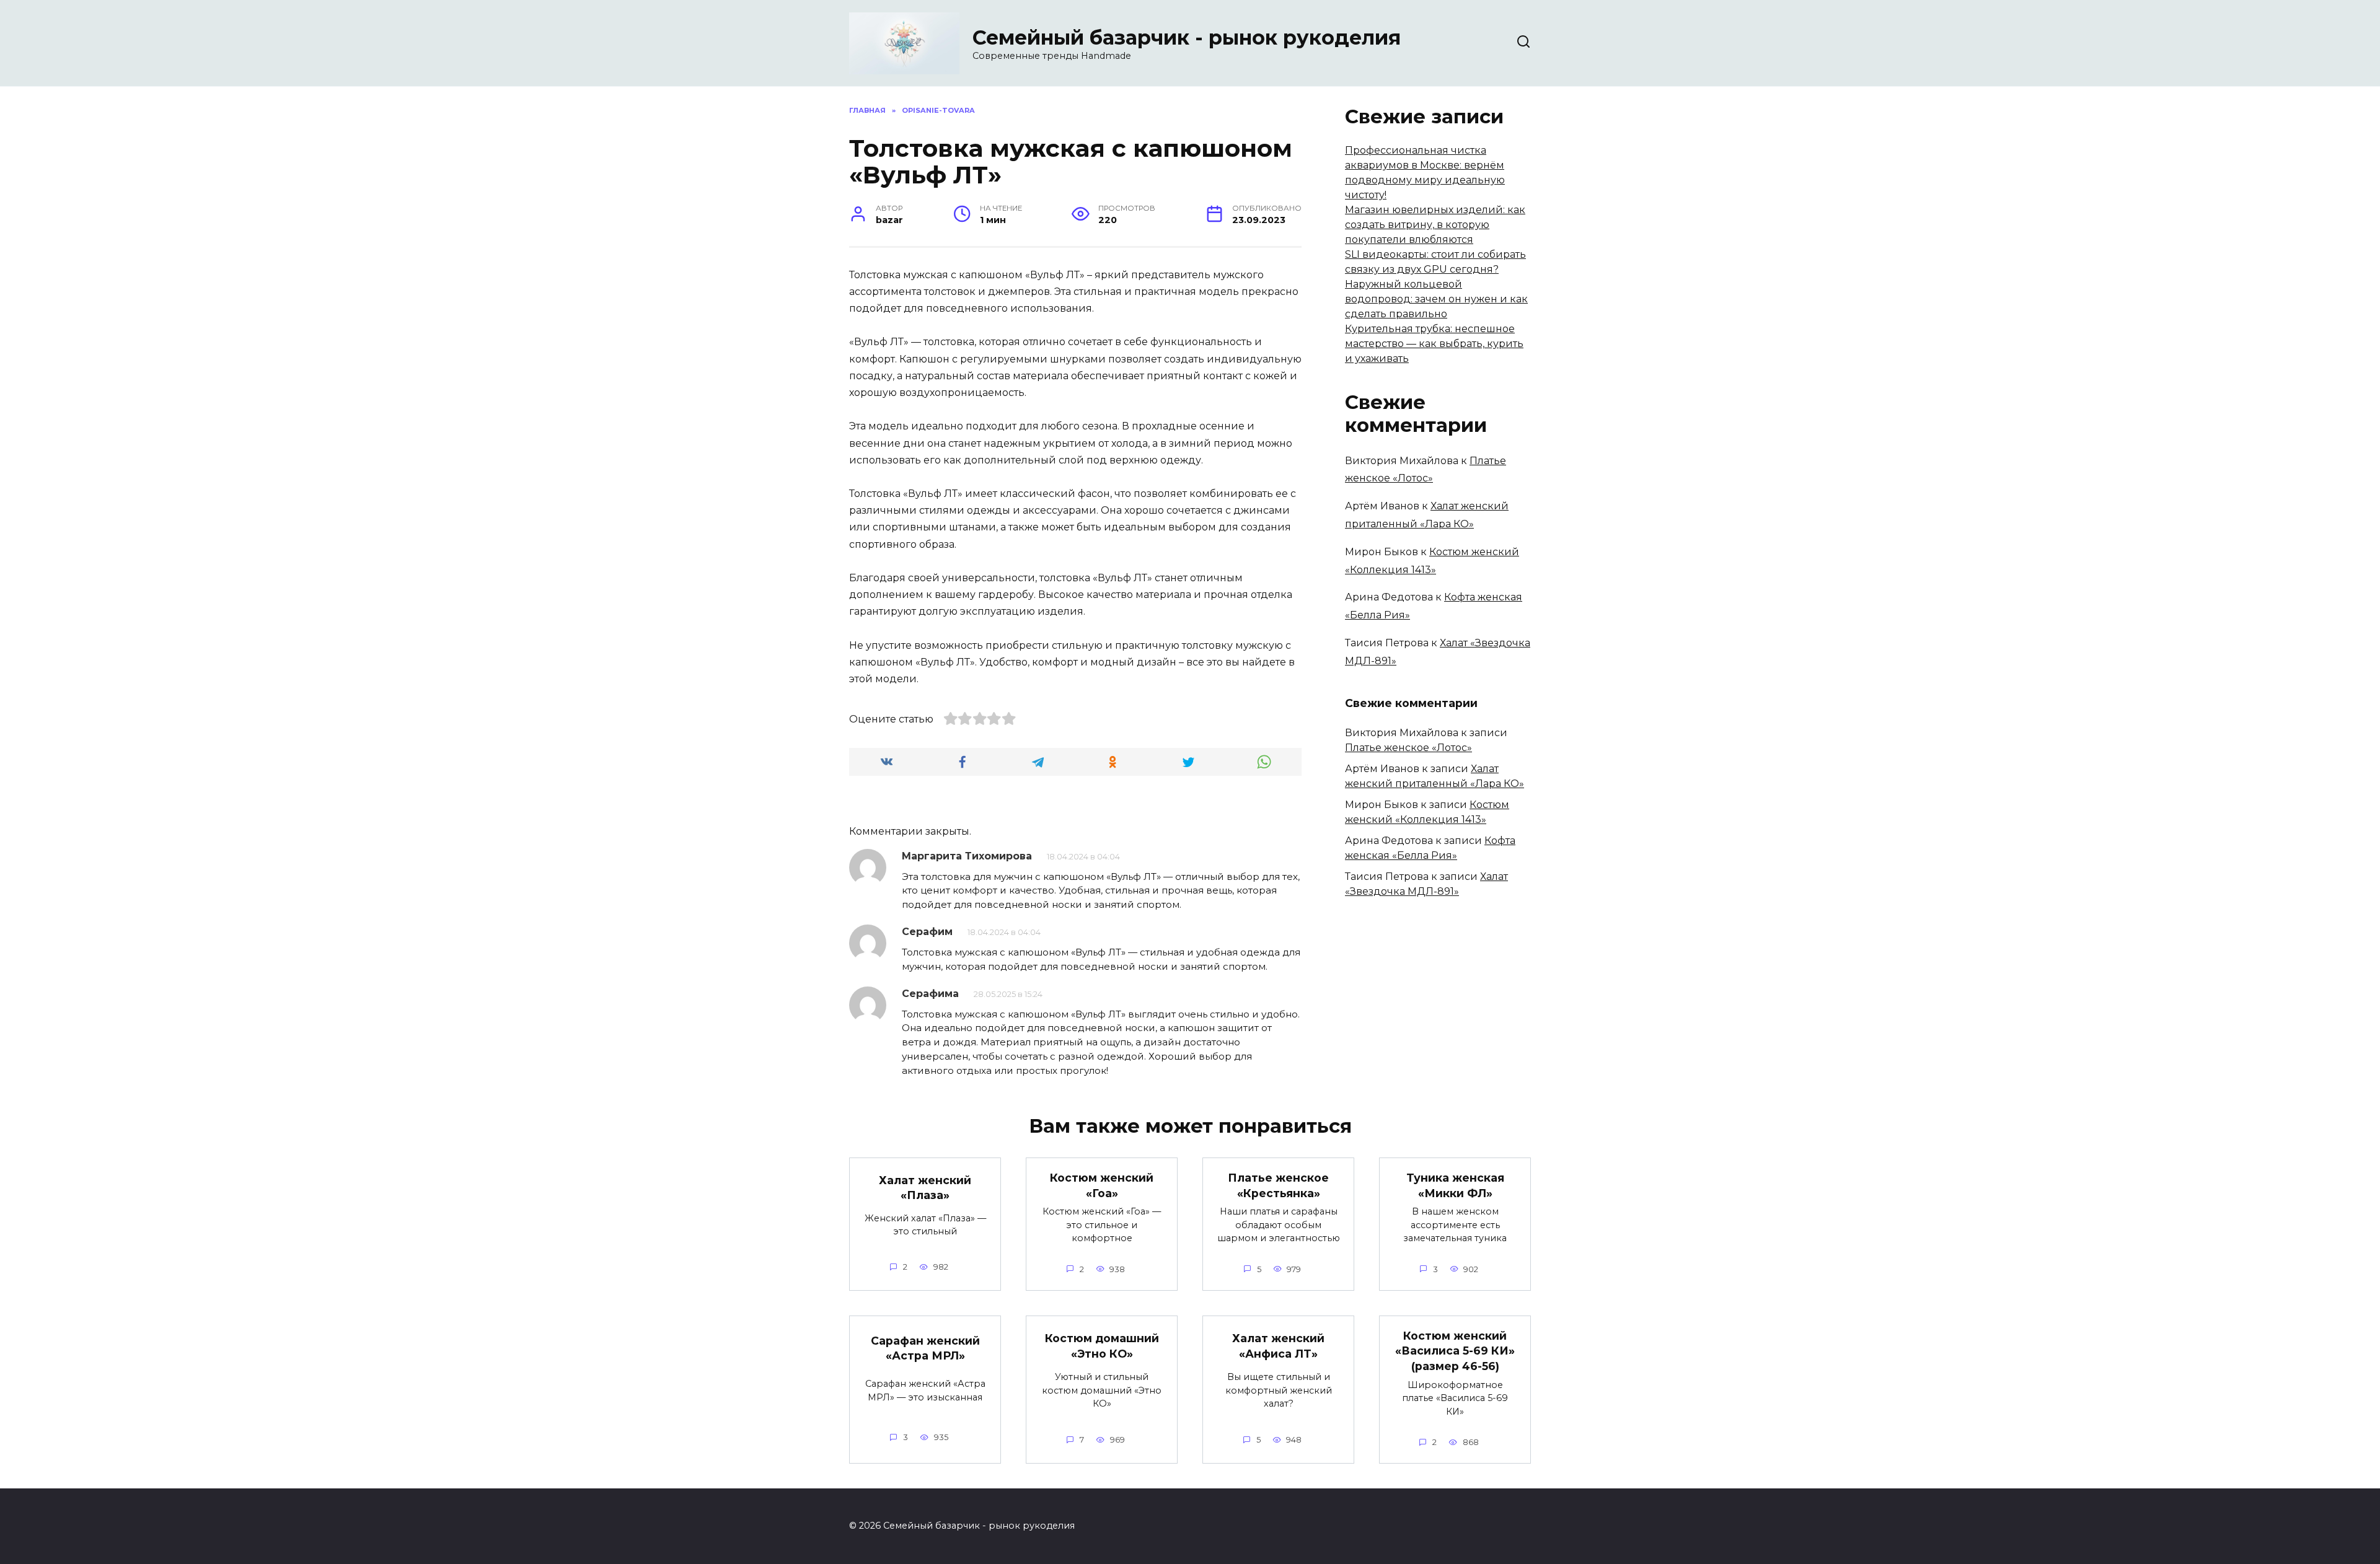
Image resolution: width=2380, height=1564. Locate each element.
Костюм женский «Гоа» (1102, 1185)
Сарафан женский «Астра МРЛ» (925, 1348)
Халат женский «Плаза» (925, 1187)
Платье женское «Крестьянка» (1278, 1185)
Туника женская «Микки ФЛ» (1455, 1185)
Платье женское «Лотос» (1408, 748)
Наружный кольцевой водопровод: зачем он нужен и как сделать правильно (1436, 299)
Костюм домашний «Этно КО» (1102, 1346)
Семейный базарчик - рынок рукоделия (1187, 37)
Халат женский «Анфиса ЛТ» (1278, 1346)
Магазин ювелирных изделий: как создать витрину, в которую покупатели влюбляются (1435, 225)
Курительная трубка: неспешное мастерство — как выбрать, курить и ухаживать (1434, 344)
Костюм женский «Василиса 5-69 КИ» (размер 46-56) (1455, 1351)
